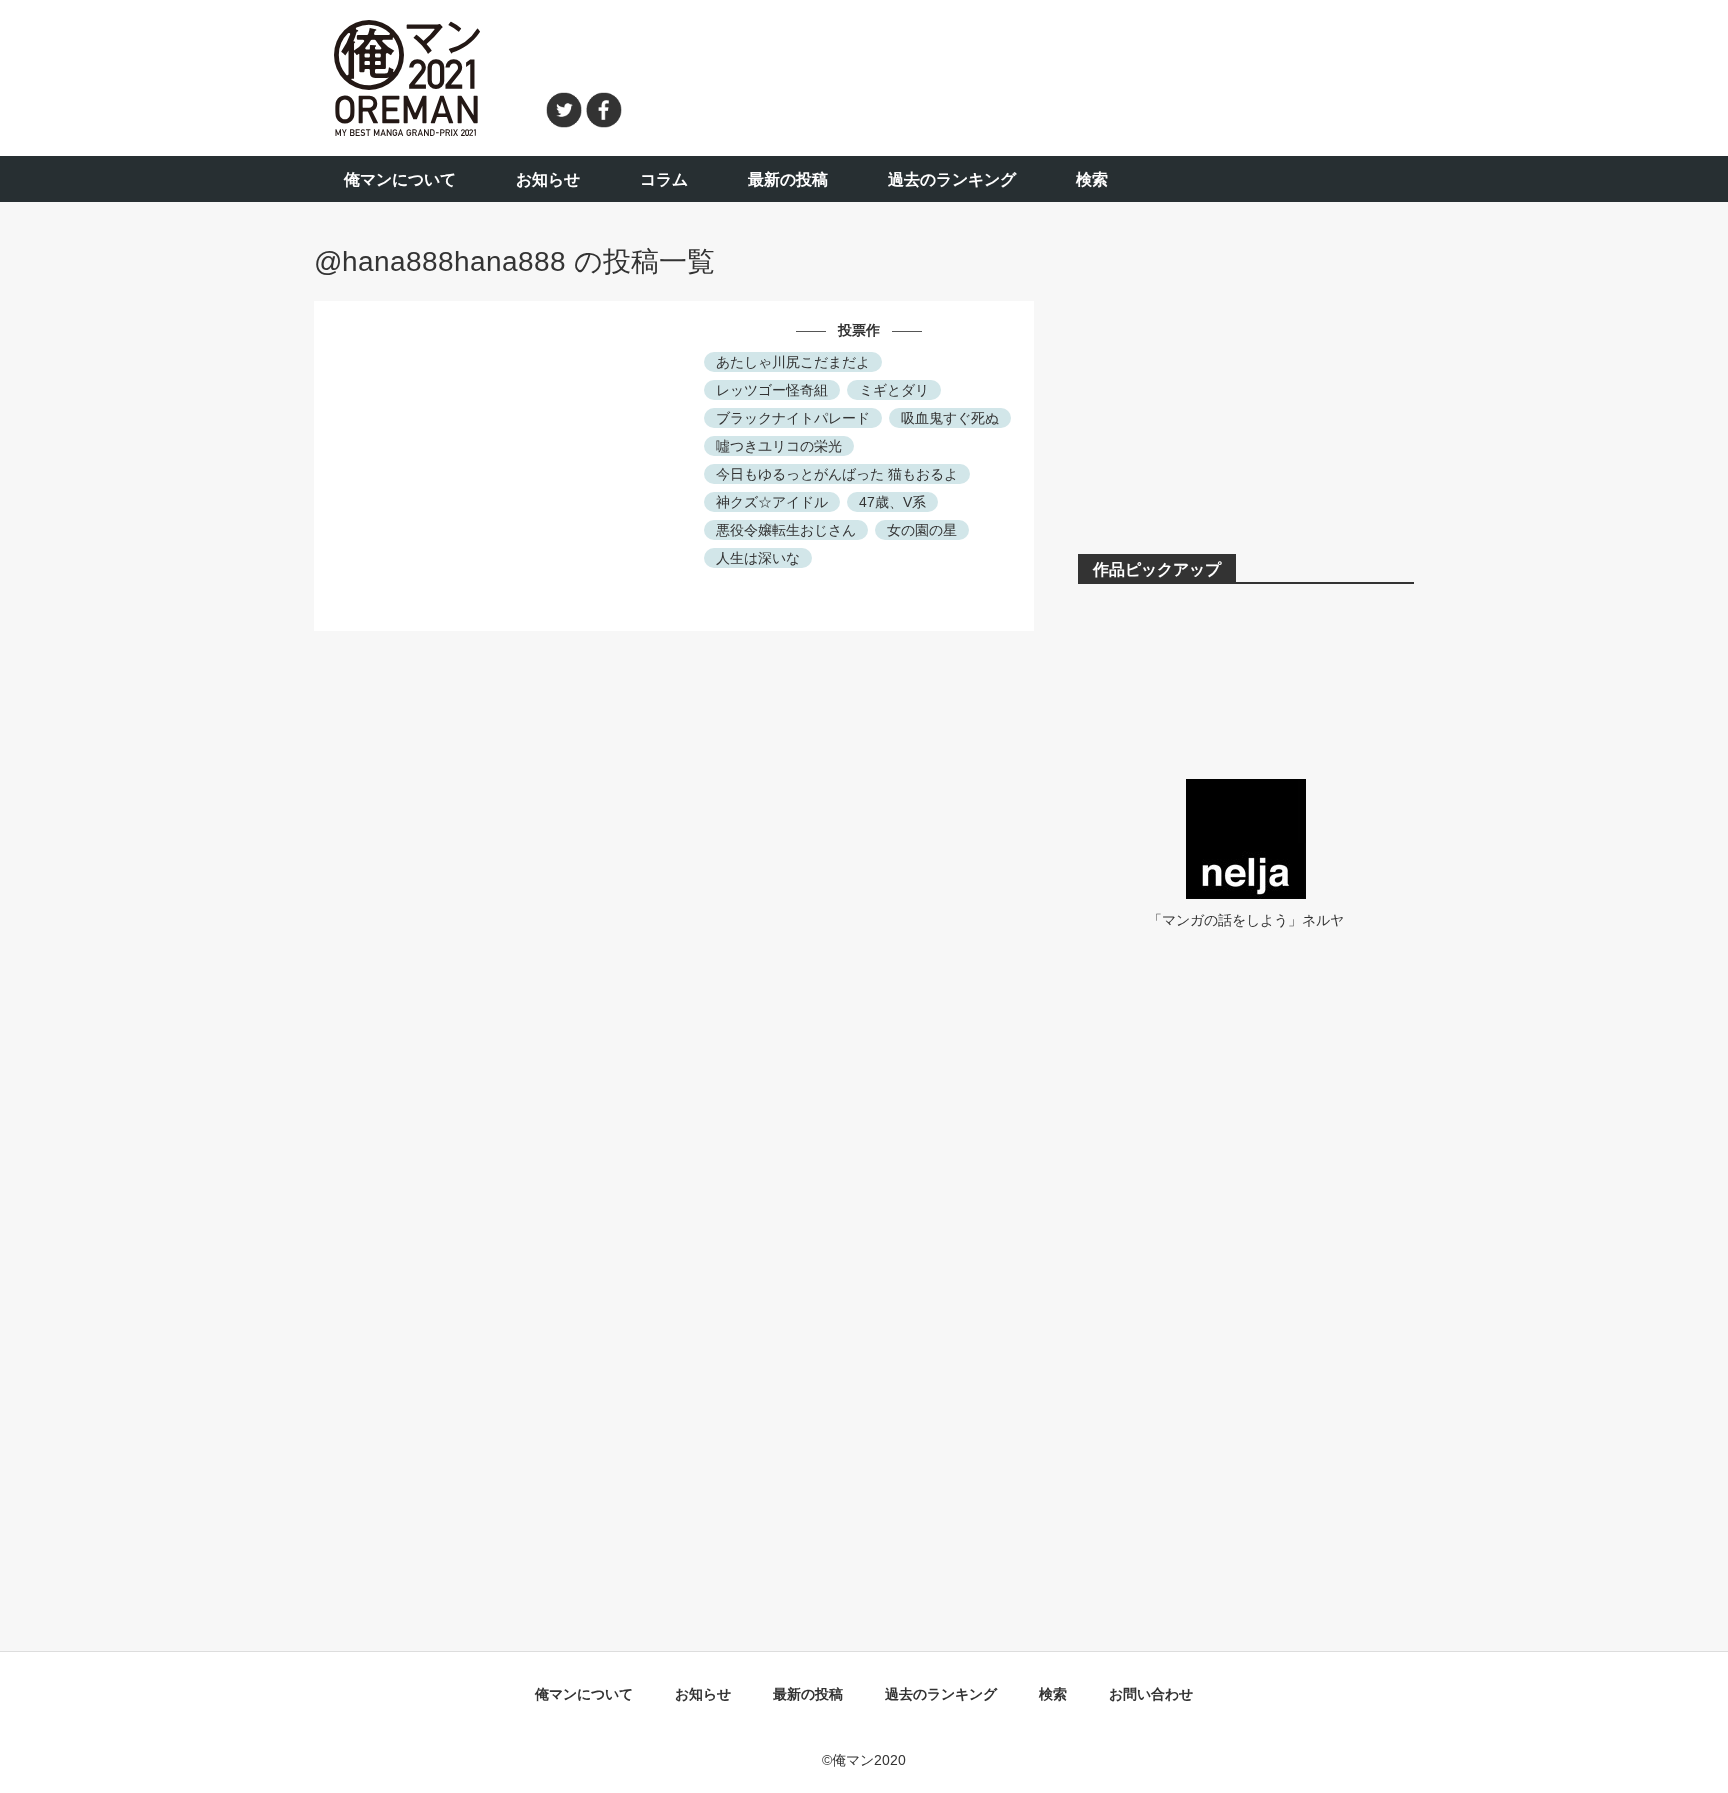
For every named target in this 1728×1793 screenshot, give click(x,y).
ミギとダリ (894, 390)
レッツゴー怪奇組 (772, 390)
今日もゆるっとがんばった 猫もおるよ (837, 474)
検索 (1092, 179)
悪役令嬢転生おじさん (786, 530)
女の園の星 (922, 530)
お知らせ (548, 179)
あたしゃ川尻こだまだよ (793, 362)
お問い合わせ (1151, 1694)
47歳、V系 (892, 502)
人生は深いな (758, 558)
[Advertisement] (1030, 75)
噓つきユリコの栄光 (779, 446)
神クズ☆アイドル (772, 502)
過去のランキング (952, 179)
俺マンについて (400, 179)
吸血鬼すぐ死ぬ (950, 418)
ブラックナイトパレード (793, 418)
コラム (664, 179)
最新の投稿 (788, 179)
